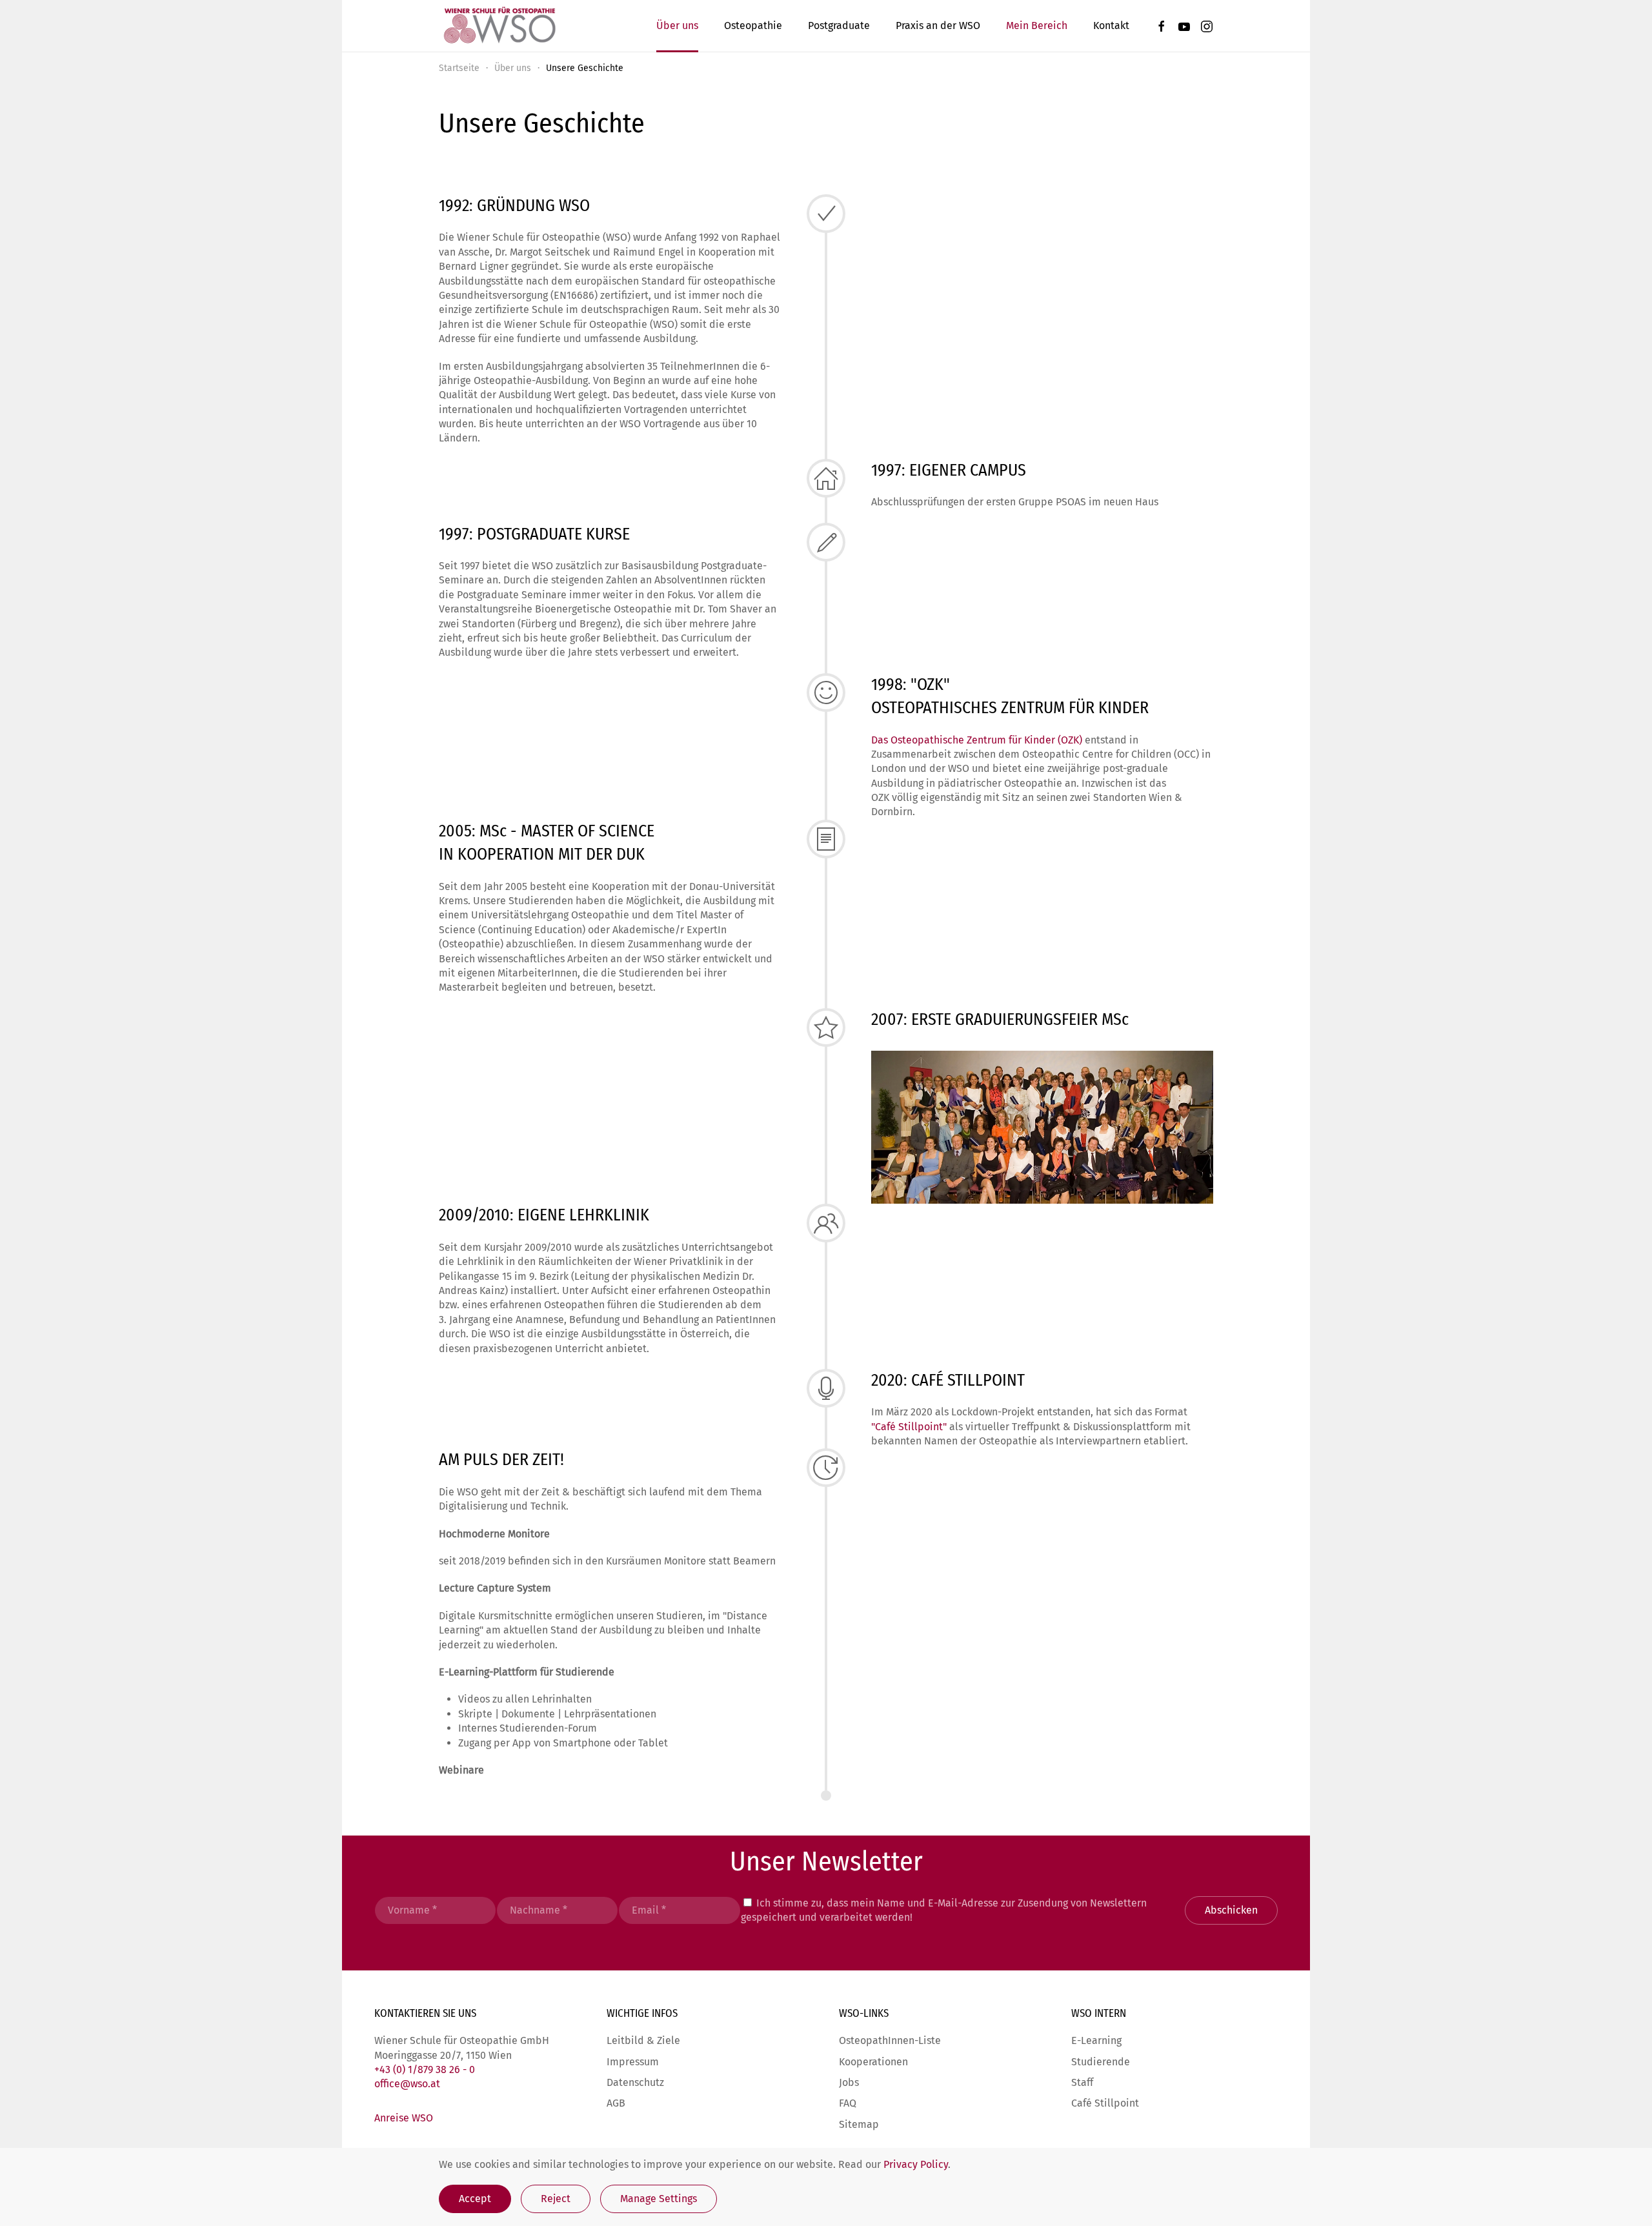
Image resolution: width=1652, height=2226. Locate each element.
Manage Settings (659, 2199)
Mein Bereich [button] (1037, 25)
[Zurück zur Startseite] (499, 26)
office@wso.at (407, 2084)
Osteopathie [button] (753, 25)
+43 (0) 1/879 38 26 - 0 (425, 2069)
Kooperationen (873, 2062)
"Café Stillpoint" (909, 1427)
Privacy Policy (916, 2164)
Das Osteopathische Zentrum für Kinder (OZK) (977, 740)
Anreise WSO (404, 2118)
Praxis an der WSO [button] (938, 25)
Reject (556, 2199)
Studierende (1101, 2062)
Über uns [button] (677, 25)
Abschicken (1231, 1910)
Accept (475, 2199)
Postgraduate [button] (839, 25)
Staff (1082, 2082)
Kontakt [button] (1111, 25)
